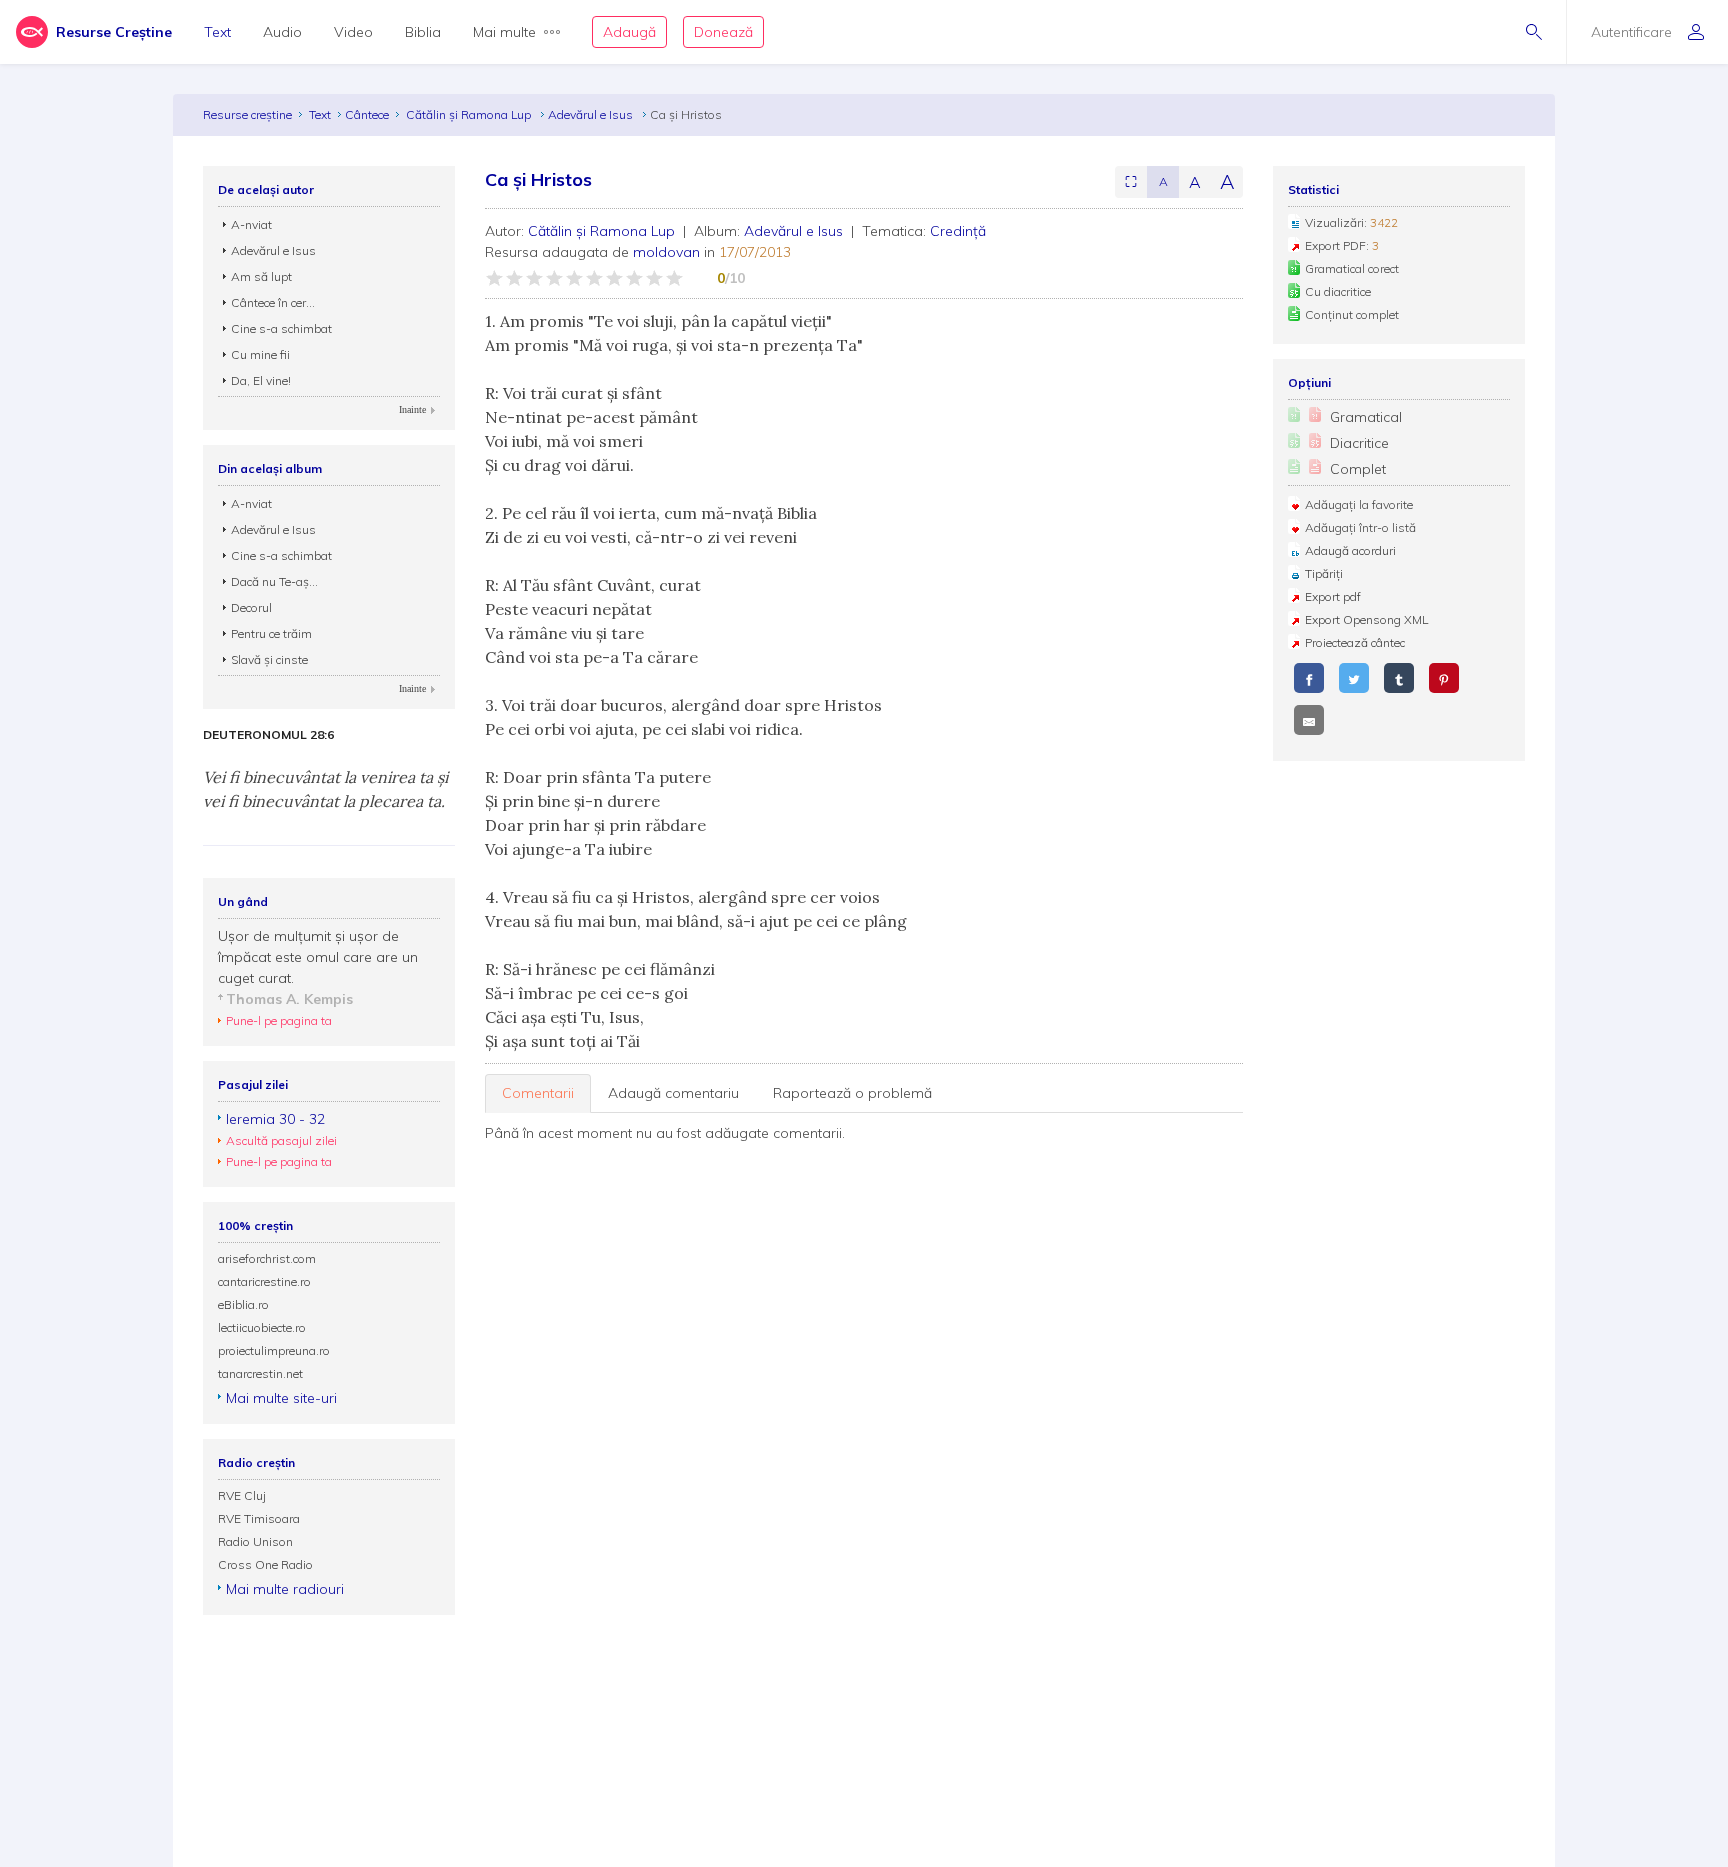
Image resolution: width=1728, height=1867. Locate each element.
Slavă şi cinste (269, 659)
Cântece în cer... (273, 302)
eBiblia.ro (243, 1304)
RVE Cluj (242, 1495)
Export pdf (1333, 596)
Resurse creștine (247, 114)
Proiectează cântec (1355, 642)
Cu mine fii (260, 354)
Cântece (367, 114)
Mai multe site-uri (281, 1398)
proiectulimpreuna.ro (274, 1350)
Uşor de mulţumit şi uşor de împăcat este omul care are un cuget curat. (318, 957)
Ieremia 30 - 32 (275, 1119)
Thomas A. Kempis (289, 999)
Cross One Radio (265, 1564)
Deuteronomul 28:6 (268, 735)
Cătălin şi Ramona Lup (470, 114)
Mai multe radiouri (285, 1589)
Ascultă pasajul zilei (281, 1140)
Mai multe (504, 32)
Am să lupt (261, 276)
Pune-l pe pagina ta (279, 1020)
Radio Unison (255, 1541)
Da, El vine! (261, 380)
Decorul (251, 607)
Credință (958, 231)
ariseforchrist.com (267, 1258)
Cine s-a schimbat (281, 328)
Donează (723, 32)
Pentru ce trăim (271, 633)
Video (353, 32)
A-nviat (251, 224)
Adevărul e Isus (592, 114)
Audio (282, 32)
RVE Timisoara (259, 1518)
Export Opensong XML (1366, 619)
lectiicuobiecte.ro (262, 1327)
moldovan (666, 252)
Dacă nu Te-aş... (274, 581)
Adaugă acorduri (1350, 550)
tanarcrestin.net (260, 1373)
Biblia (423, 32)
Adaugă (629, 32)
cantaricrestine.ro (264, 1281)
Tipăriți (1324, 573)
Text (217, 32)
